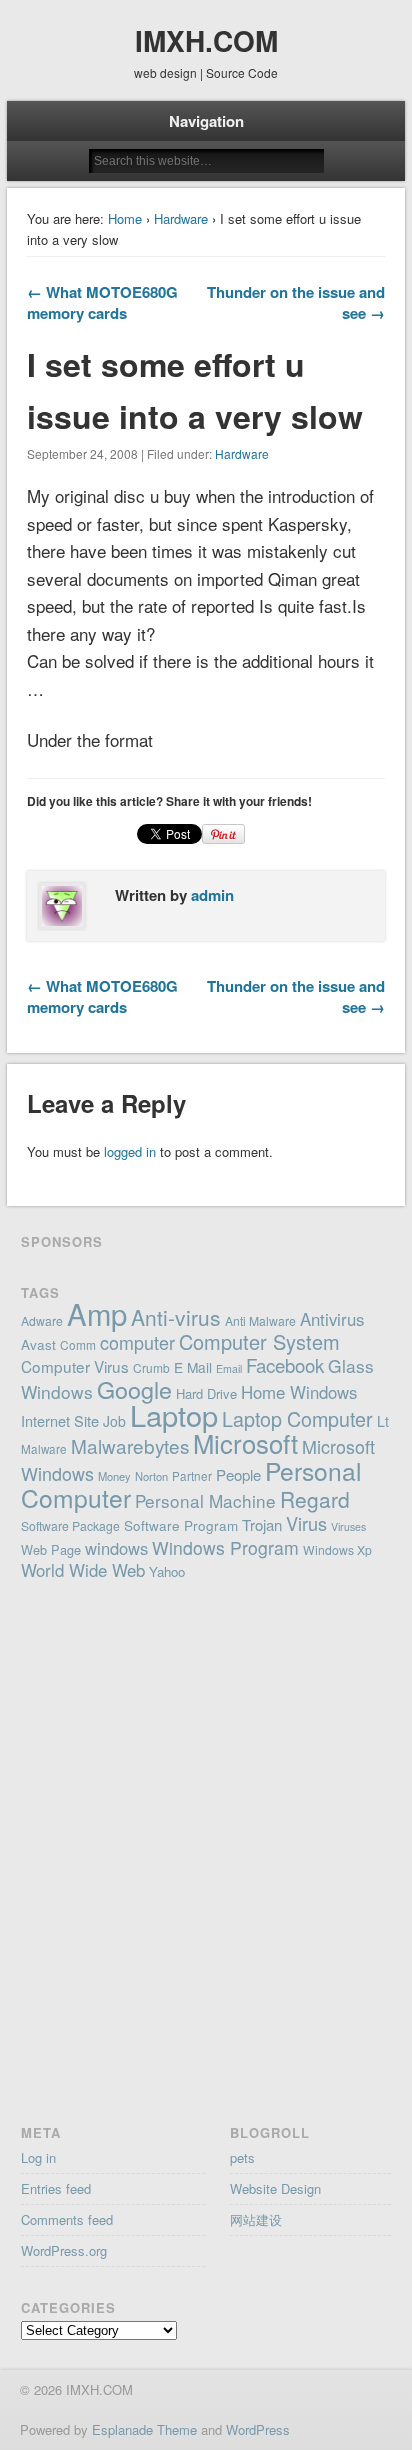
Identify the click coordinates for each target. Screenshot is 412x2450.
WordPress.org (64, 2250)
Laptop (174, 1414)
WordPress (258, 2429)
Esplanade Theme (144, 2429)
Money (114, 1476)
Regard (315, 1499)
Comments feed (67, 2219)
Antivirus (332, 1319)
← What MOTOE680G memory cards (102, 302)
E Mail (193, 1367)
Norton (151, 1476)
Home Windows (299, 1392)
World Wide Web (83, 1570)
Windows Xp (337, 1549)
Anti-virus (176, 1317)
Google (134, 1389)
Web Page (51, 1549)
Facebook (285, 1365)
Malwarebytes (130, 1445)
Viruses (348, 1526)
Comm (78, 1344)
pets (242, 2157)
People (238, 1474)
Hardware (181, 218)
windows (116, 1548)
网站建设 (256, 2219)
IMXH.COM (206, 40)
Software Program (181, 1525)
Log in (38, 2157)
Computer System (259, 1341)
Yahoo (167, 1571)
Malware (44, 1449)
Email (229, 1368)
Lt (383, 1421)
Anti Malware (260, 1320)
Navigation (206, 121)
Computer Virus (75, 1366)
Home (125, 218)
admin (212, 895)
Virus (306, 1523)
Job (114, 1421)
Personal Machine (205, 1500)
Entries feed (56, 2188)
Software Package (70, 1525)
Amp (97, 1313)
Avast (38, 1344)
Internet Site (60, 1420)
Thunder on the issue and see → (296, 302)
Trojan (262, 1524)
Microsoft (245, 1442)
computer (137, 1342)
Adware (42, 1320)
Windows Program (225, 1547)
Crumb (151, 1367)
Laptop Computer (297, 1418)
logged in (130, 1151)
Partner (192, 1476)
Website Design (275, 2188)
